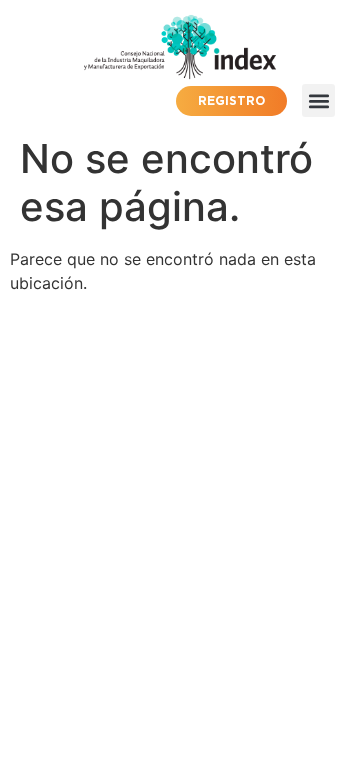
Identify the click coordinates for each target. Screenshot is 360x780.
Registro (231, 100)
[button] (318, 100)
